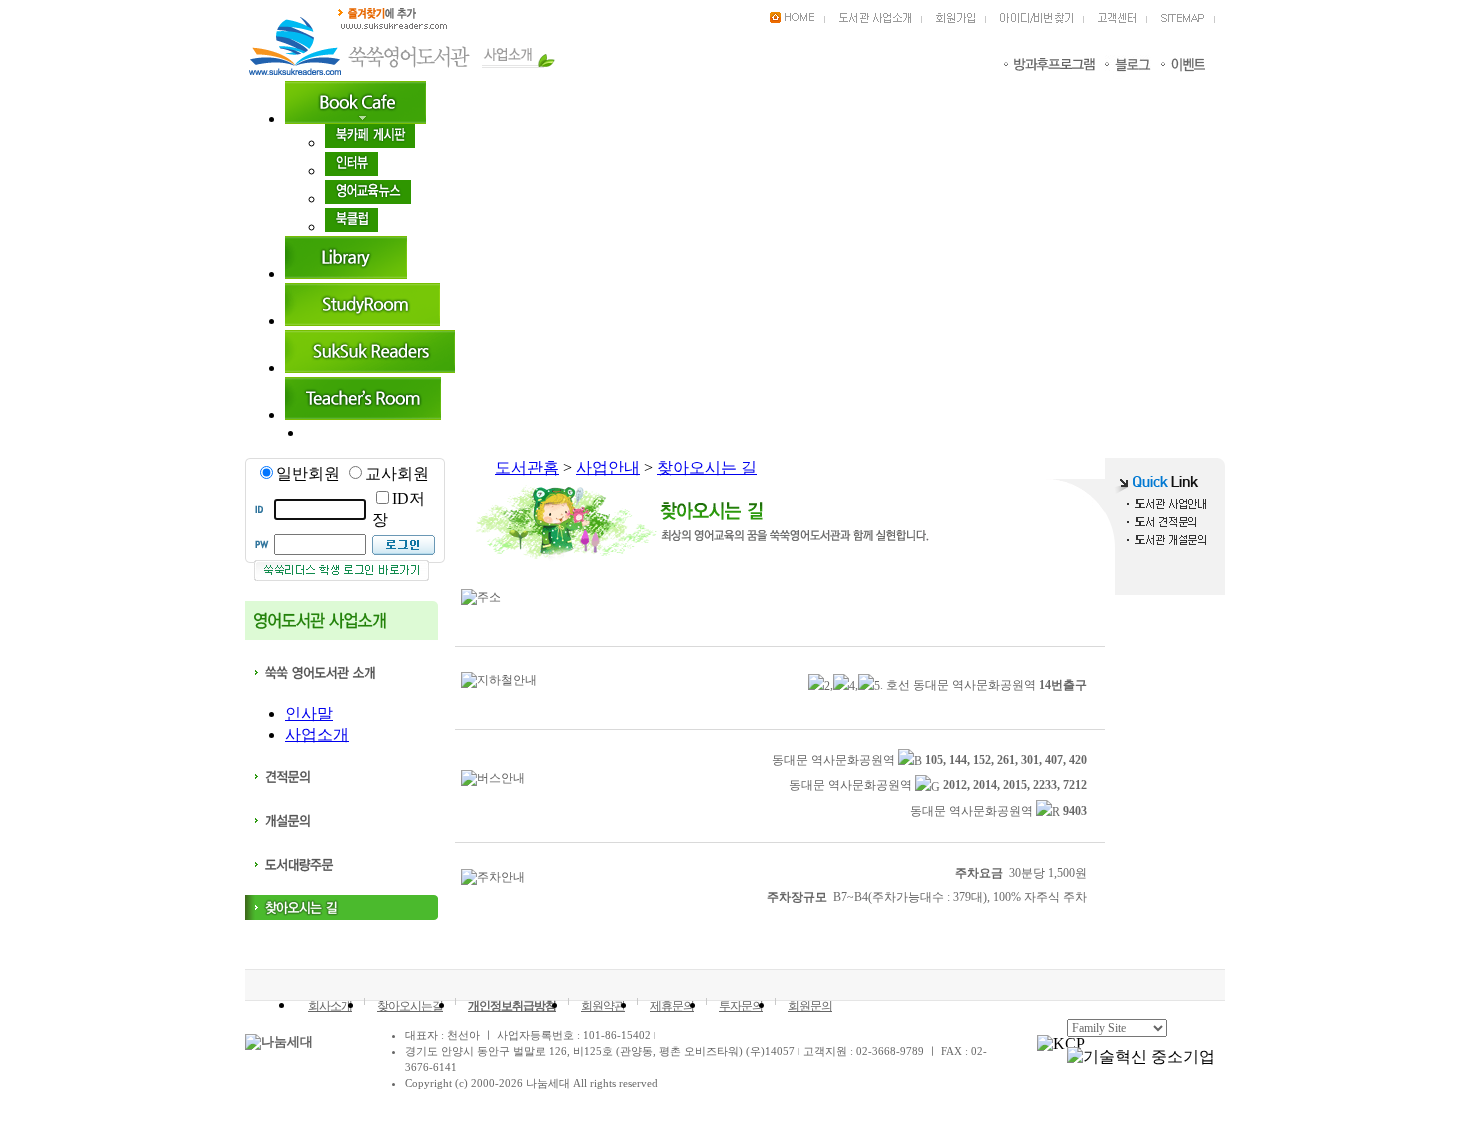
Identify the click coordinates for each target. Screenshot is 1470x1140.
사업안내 (608, 467)
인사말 (309, 713)
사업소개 (317, 734)
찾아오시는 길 (707, 467)
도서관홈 (527, 467)
